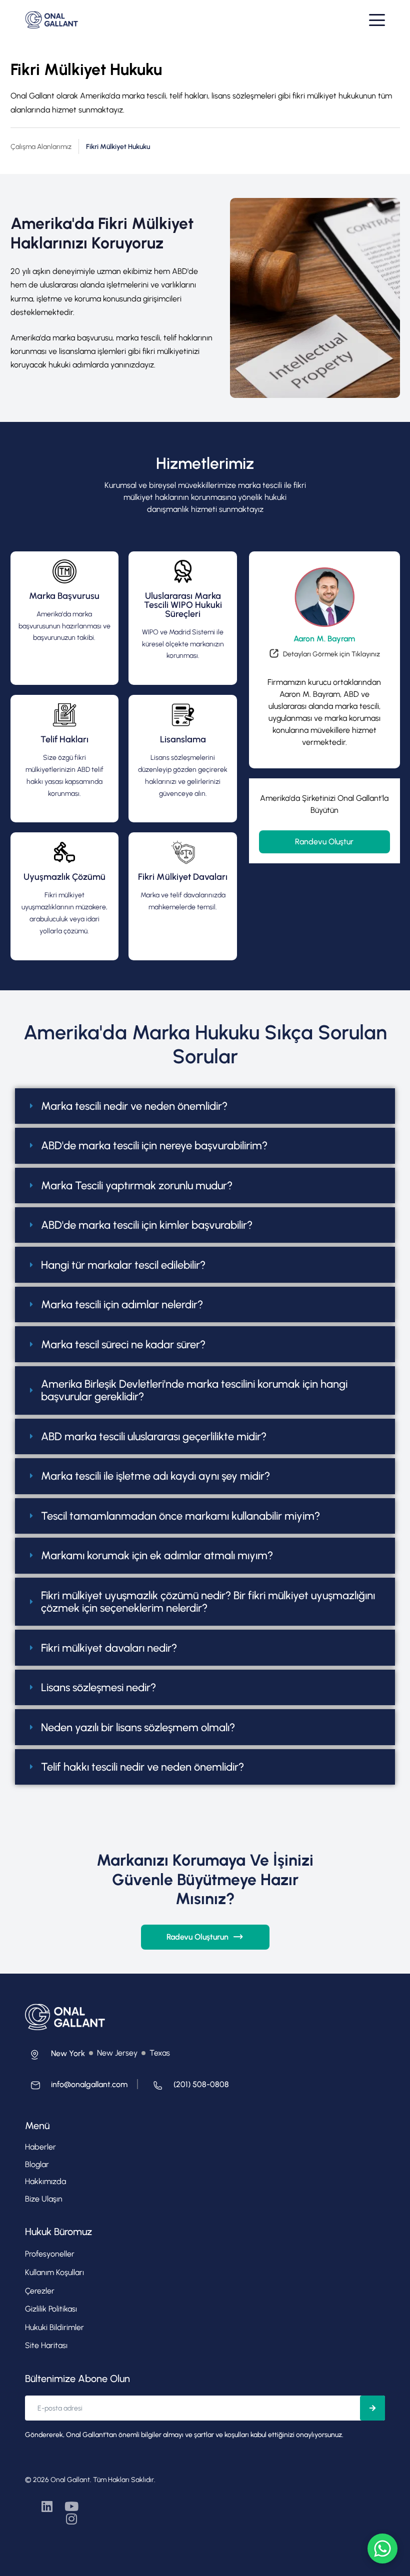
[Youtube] (71, 2506)
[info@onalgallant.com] (76, 2088)
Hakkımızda (45, 2181)
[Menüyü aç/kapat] (377, 20)
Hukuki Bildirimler (54, 2327)
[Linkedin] (47, 2506)
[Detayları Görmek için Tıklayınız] (324, 656)
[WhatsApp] (382, 2549)
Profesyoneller (50, 2254)
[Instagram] (71, 2519)
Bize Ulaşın (44, 2199)
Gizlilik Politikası (51, 2309)
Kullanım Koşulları (54, 2272)
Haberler (40, 2147)
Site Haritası (46, 2345)
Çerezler (40, 2291)
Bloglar (37, 2164)
